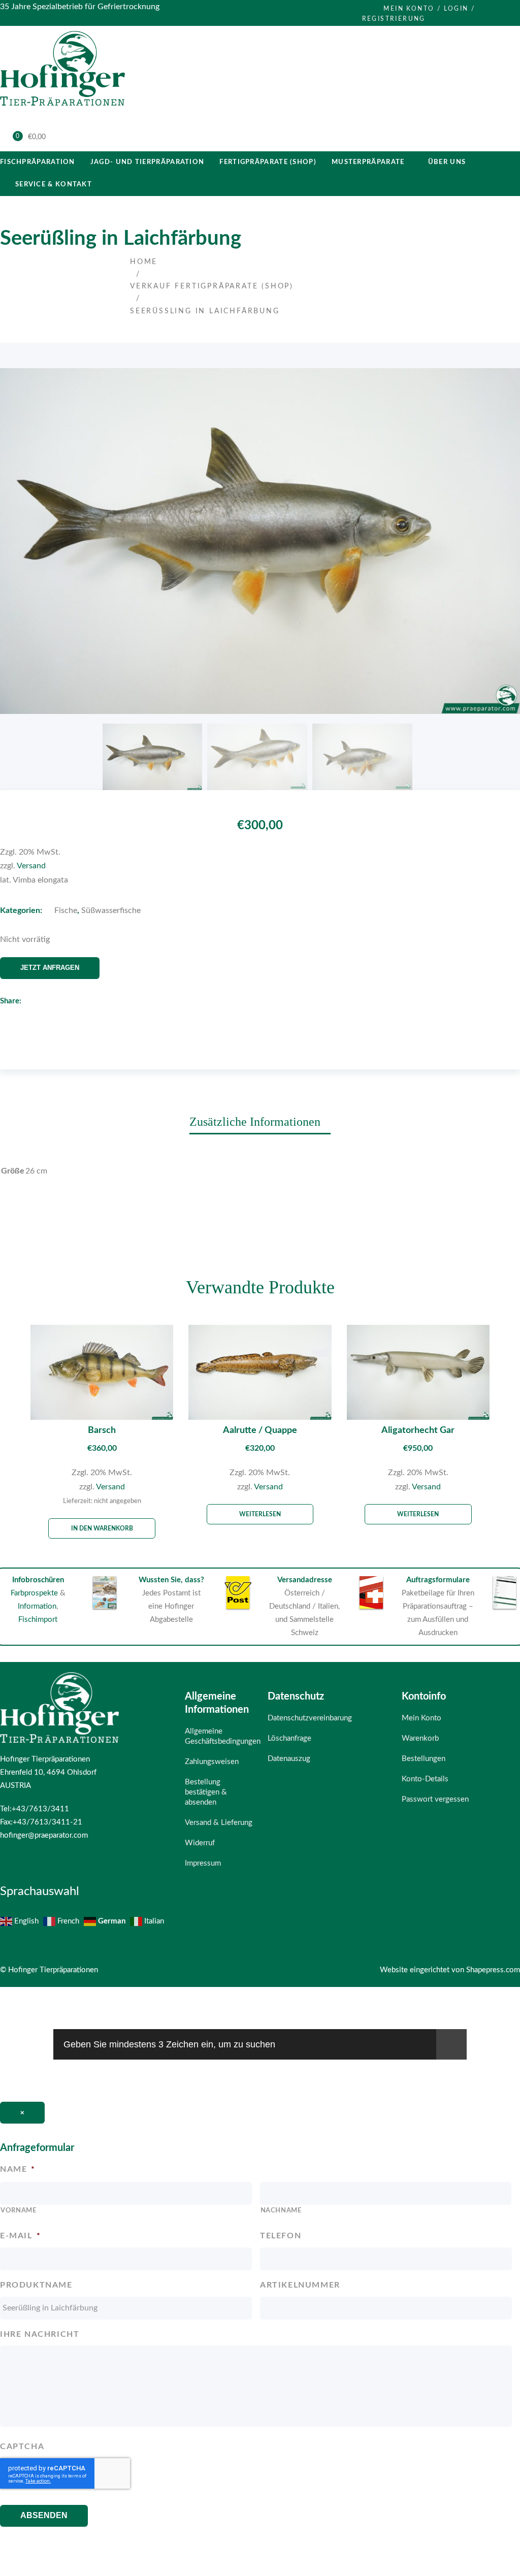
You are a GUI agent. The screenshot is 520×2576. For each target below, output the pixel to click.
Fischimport (38, 1620)
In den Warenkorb (102, 1528)
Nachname (281, 2211)
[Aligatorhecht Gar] (418, 1372)
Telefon (281, 2236)
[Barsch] (102, 1372)
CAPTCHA (22, 2447)
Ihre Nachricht (40, 2334)
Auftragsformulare (438, 1580)
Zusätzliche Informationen (255, 1122)
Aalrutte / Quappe (260, 1430)
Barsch (102, 1430)
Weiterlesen (260, 1514)
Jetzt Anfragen (50, 968)
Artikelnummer (300, 2285)
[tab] (260, 1121)
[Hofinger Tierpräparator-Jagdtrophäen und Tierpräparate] (62, 108)
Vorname (19, 2211)
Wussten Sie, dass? (171, 1580)
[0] (11, 138)
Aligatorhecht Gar (418, 1430)
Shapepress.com (493, 1970)
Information (37, 1606)
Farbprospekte (34, 1593)
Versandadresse (305, 1580)
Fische (66, 910)
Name (18, 2169)
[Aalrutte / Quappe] (260, 1372)
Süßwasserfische (111, 910)
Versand (31, 866)
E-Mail (20, 2236)
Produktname (36, 2285)
